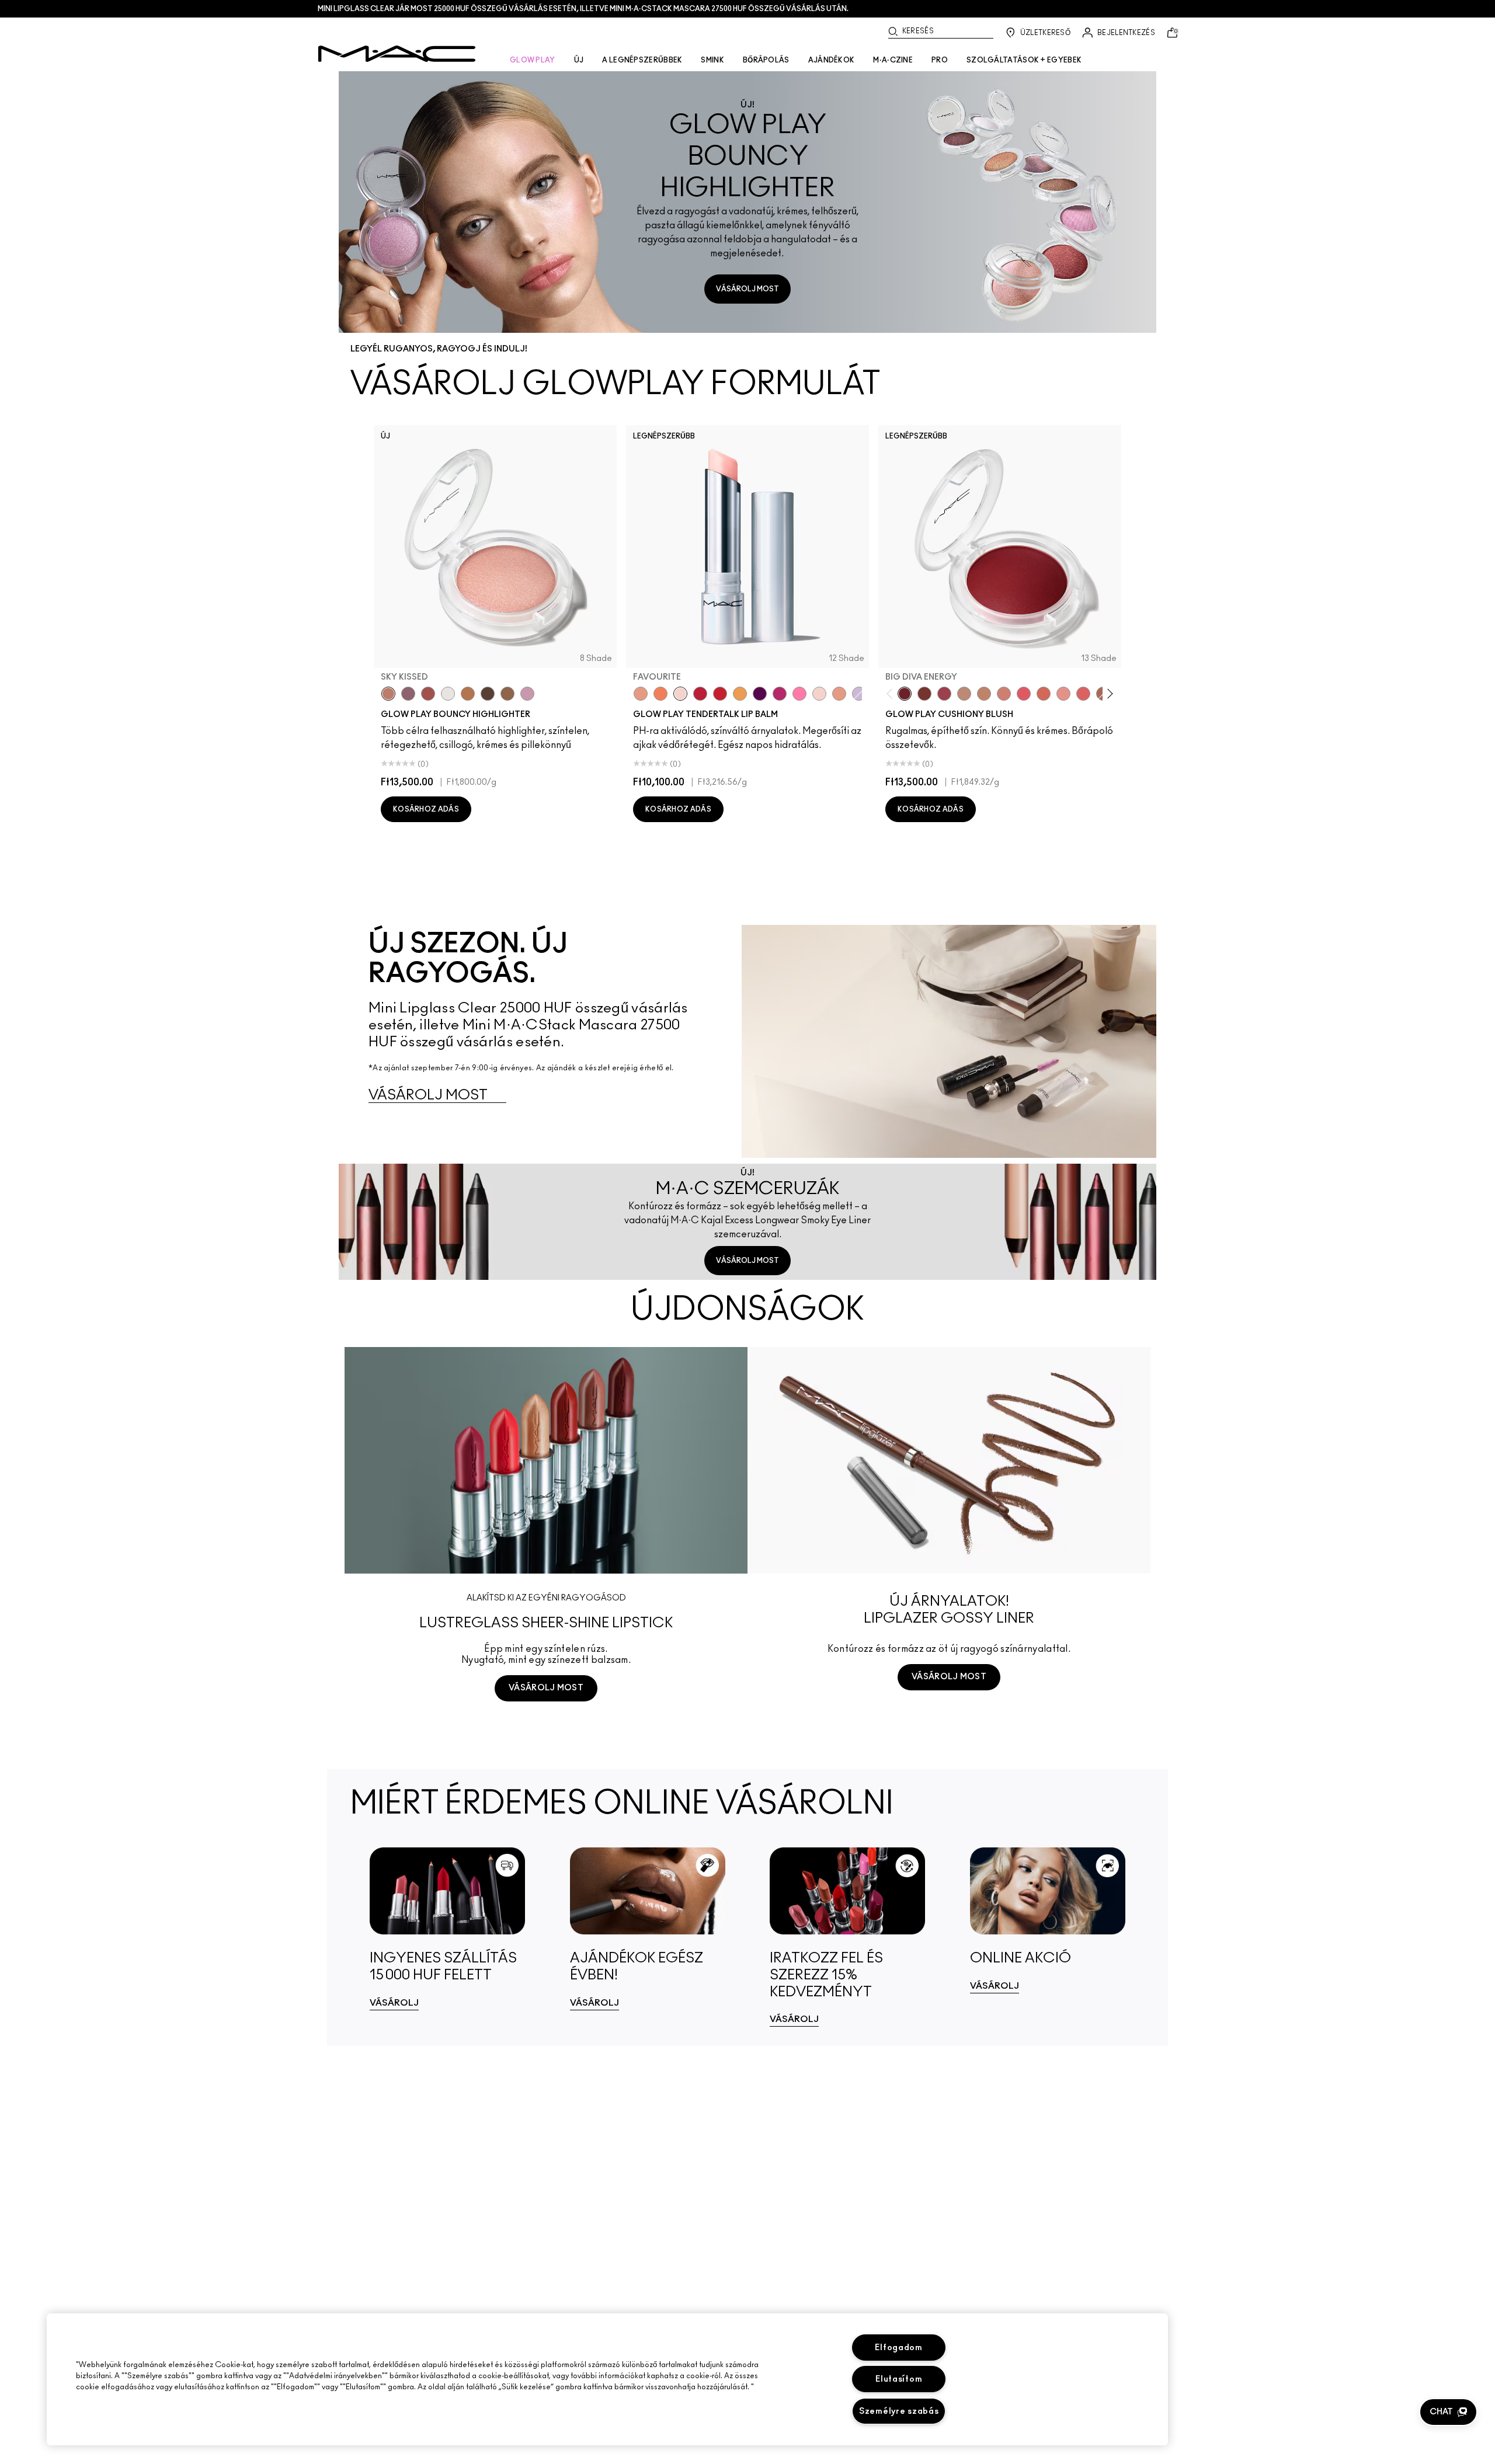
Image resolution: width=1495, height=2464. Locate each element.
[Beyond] (780, 694)
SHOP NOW (546, 1732)
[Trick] (760, 694)
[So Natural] (984, 694)
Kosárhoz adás (426, 809)
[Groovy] (1083, 694)
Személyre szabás (899, 2411)
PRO (940, 60)
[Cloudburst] (468, 694)
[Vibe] (859, 694)
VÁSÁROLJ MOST (747, 289)
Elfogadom (898, 2348)
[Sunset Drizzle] (408, 694)
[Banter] (700, 694)
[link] (448, 1929)
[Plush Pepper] (944, 694)
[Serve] (720, 694)
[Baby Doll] (839, 694)
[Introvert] (641, 694)
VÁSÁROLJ (394, 2003)
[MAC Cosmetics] (397, 54)
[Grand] (1004, 694)
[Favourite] (680, 694)
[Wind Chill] (448, 694)
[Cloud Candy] (428, 694)
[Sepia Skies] (507, 694)
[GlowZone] (488, 694)
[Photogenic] (799, 694)
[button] (1448, 2412)
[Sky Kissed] (388, 694)
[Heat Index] (1024, 694)
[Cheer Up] (1063, 694)
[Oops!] (740, 694)
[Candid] (660, 694)
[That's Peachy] (1044, 694)
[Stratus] (527, 694)
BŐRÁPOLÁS (766, 60)
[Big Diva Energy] (905, 694)
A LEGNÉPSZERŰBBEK (642, 60)
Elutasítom (899, 2379)
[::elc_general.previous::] (892, 693)
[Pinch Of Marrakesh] (924, 694)
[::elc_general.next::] (1108, 693)
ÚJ (579, 60)
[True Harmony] (964, 694)
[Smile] (819, 694)
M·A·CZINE (893, 60)
